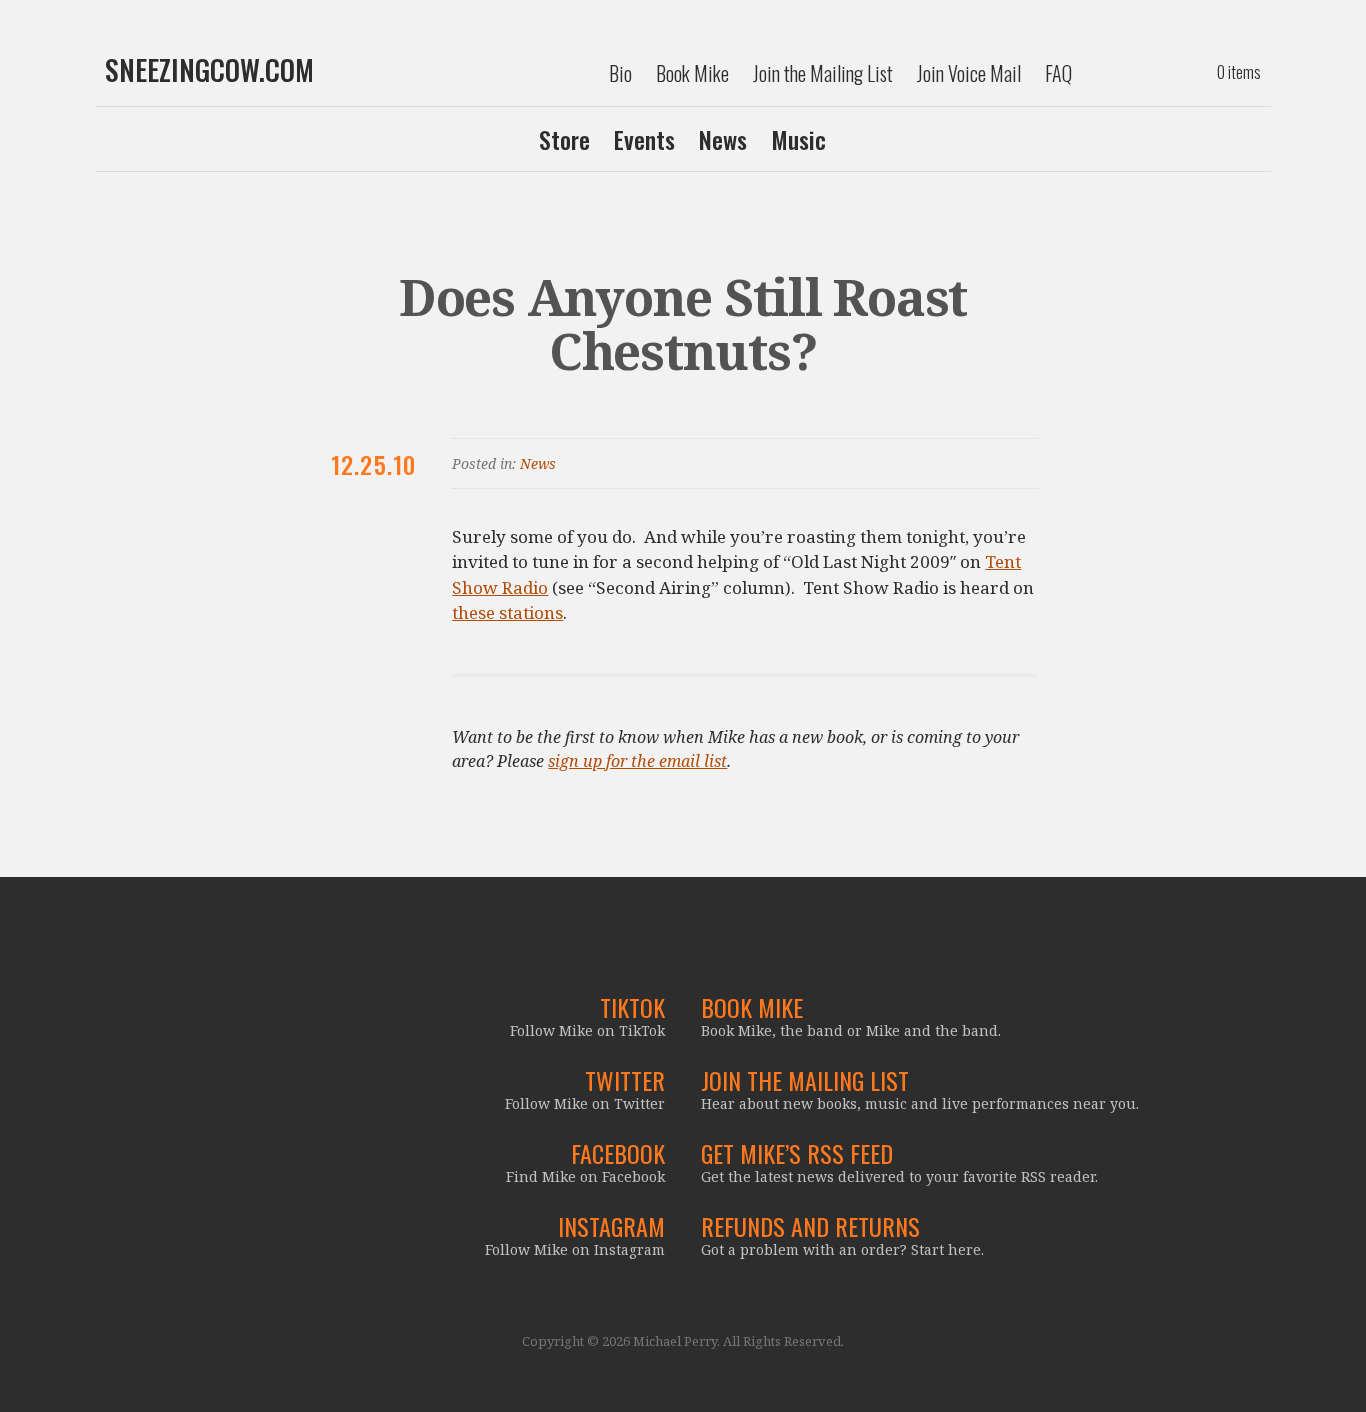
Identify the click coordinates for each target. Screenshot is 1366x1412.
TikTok (632, 1007)
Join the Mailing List (823, 73)
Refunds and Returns (810, 1226)
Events (644, 139)
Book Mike (692, 73)
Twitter (625, 1080)
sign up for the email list (637, 761)
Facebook (618, 1153)
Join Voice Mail (969, 73)
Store (564, 139)
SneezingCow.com (209, 70)
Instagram (611, 1226)
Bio (620, 73)
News (723, 139)
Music (798, 139)
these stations (507, 612)
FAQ (1058, 73)
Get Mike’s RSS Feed (797, 1153)
